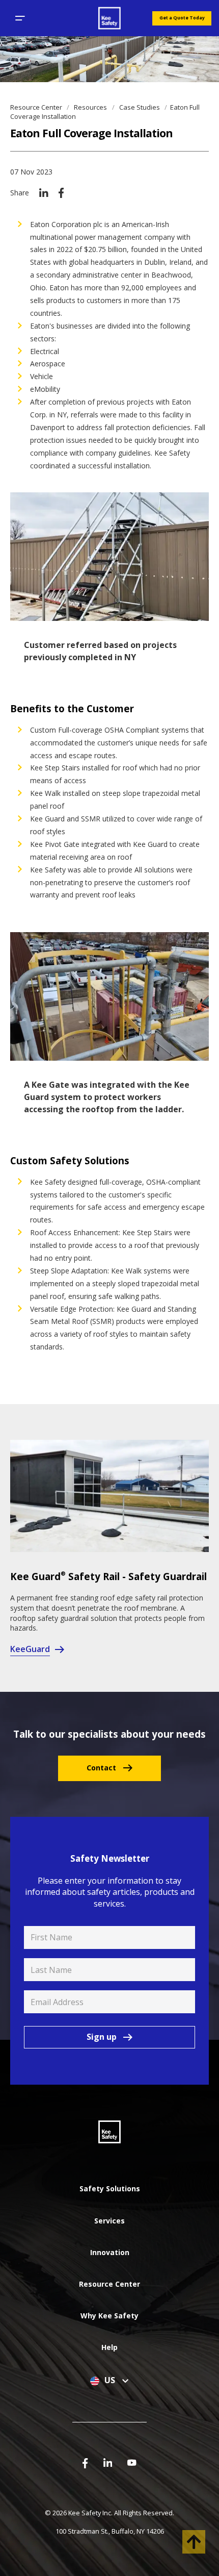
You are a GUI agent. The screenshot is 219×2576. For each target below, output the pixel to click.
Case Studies (140, 107)
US (111, 2381)
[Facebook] (61, 192)
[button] (20, 18)
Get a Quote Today (182, 18)
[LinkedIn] (44, 192)
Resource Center (37, 107)
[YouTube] (132, 2462)
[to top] (194, 2542)
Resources (91, 107)
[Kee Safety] (109, 18)
